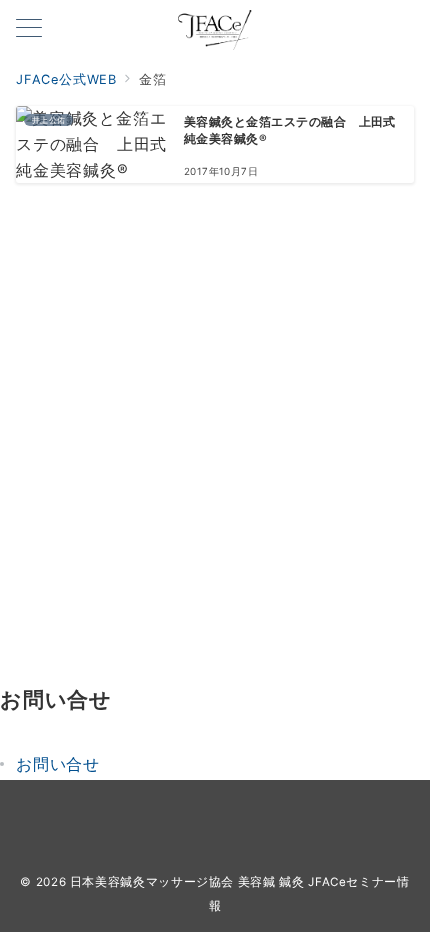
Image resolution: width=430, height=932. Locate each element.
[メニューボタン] (29, 29)
